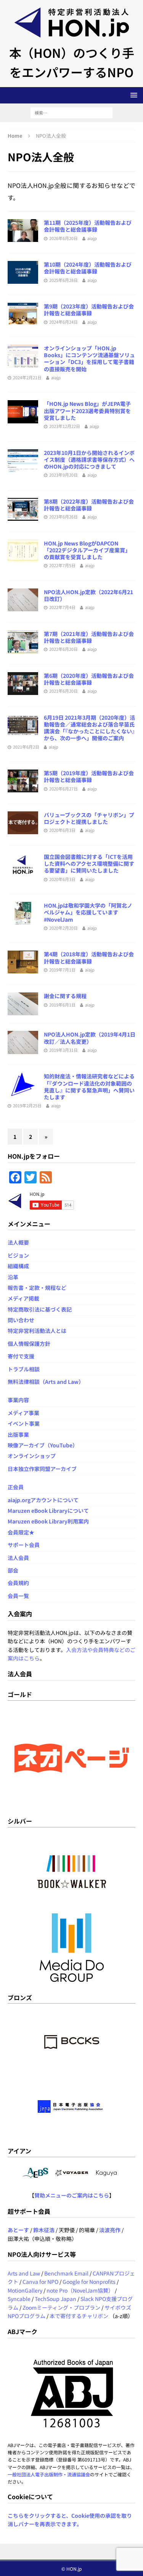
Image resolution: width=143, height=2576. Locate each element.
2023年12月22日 (65, 426)
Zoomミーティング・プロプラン (61, 2307)
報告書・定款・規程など (37, 1288)
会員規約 (18, 1583)
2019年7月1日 (62, 970)
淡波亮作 (110, 2230)
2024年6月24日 (63, 322)
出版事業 (18, 1434)
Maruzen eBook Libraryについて (48, 1511)
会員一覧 (18, 1596)
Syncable (19, 2299)
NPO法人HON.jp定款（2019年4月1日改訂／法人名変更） (90, 1038)
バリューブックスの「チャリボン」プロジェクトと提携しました (89, 818)
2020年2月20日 (63, 928)
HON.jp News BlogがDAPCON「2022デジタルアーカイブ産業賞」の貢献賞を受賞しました (87, 550)
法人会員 (18, 1558)
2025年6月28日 (63, 280)
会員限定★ (21, 1532)
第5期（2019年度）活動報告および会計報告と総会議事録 (89, 776)
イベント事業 (24, 1423)
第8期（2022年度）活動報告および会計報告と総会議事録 (89, 505)
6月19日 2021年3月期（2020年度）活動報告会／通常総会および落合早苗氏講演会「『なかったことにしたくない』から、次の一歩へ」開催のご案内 (89, 728)
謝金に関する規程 (65, 996)
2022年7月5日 (62, 565)
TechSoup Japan (55, 2299)
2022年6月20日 (63, 649)
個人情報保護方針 (29, 1344)
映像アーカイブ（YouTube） (43, 1445)
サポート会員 (24, 1545)
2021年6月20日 (63, 691)
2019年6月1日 (62, 1005)
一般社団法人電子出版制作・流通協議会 (49, 2474)
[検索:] (71, 112)
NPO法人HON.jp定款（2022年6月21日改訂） (88, 595)
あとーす (18, 2230)
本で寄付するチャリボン (79, 2316)
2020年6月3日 (62, 830)
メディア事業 (23, 1413)
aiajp (92, 238)
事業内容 (18, 1400)
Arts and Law (24, 2273)
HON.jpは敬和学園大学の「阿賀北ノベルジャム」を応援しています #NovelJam (88, 912)
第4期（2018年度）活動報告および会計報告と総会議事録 (89, 957)
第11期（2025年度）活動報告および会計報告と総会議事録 (88, 226)
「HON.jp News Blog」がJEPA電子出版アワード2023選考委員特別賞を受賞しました (87, 410)
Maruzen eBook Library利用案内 (48, 1521)
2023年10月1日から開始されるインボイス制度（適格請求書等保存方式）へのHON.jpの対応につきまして (89, 460)
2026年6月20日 (63, 238)
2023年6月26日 (63, 517)
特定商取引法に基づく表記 (40, 1309)
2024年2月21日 (27, 377)
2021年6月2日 (26, 747)
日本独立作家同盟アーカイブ (42, 1469)
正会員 (16, 1487)
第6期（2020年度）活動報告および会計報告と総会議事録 (89, 679)
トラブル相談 (24, 1369)
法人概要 (18, 1242)
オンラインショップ (32, 1456)
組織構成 (18, 1266)
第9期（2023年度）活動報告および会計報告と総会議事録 (89, 310)
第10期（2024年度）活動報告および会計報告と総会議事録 (88, 268)
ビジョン (18, 1255)
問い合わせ (21, 1320)
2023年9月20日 (63, 475)
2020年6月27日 (63, 789)
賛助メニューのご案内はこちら (72, 2195)
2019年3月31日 (63, 1050)
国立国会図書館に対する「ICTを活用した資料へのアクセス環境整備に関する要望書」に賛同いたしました (89, 863)
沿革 (13, 1277)
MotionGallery (25, 2290)
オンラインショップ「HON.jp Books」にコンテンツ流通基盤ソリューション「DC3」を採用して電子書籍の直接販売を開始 (89, 359)
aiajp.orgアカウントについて (43, 1500)
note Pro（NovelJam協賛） (80, 2290)
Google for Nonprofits (89, 2282)
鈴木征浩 (44, 2230)
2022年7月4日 (62, 607)
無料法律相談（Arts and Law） (46, 1382)
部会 (13, 1570)
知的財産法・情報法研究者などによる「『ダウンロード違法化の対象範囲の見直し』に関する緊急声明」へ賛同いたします (89, 1087)
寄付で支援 (21, 1356)
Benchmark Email (66, 2273)
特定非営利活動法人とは (37, 1331)
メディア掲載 (23, 1298)
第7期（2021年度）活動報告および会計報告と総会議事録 (89, 637)
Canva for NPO (40, 2282)
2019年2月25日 (27, 1105)
